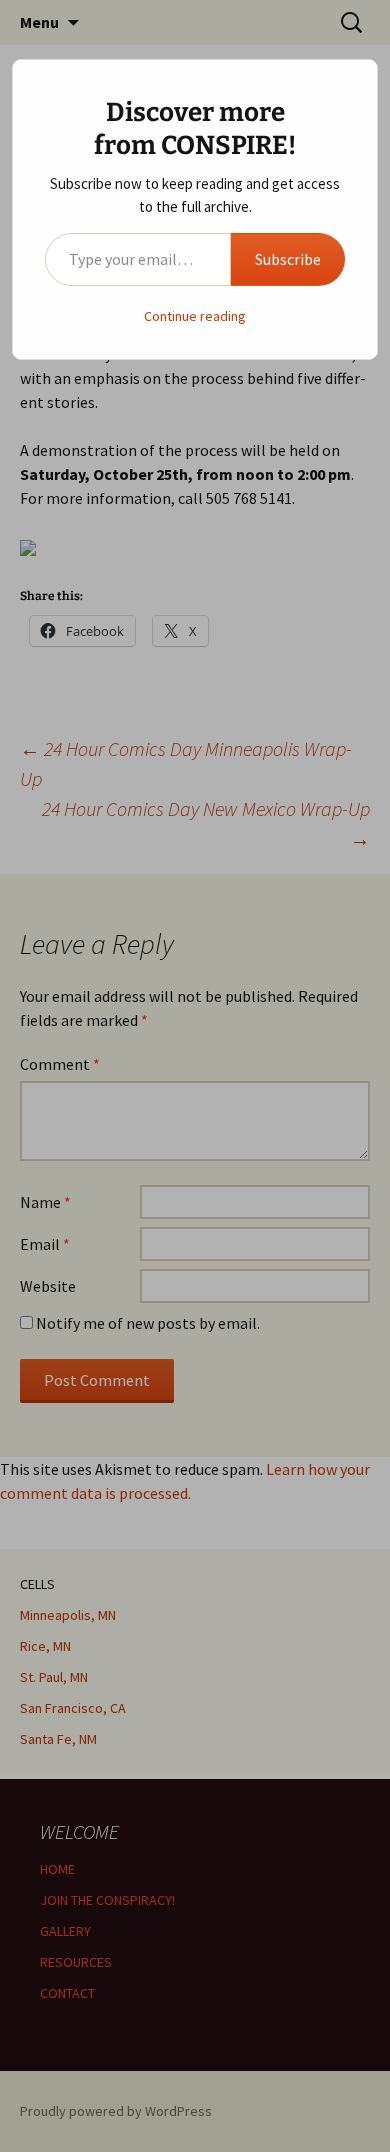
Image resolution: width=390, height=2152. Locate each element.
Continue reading (195, 316)
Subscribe (288, 259)
